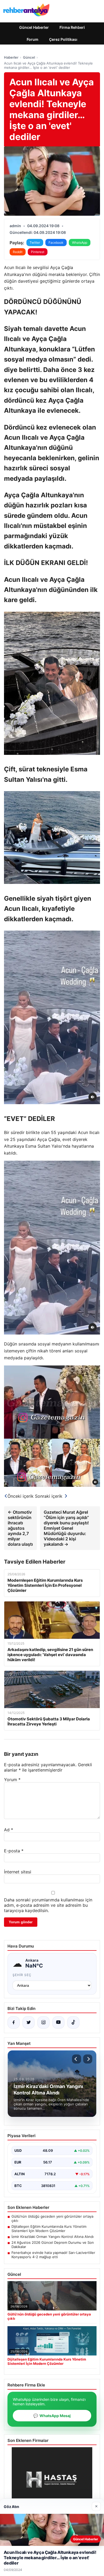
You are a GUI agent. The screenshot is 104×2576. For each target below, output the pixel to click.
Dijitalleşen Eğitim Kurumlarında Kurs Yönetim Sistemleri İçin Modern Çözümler (49, 2229)
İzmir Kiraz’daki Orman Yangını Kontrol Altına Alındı (53, 2237)
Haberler (11, 57)
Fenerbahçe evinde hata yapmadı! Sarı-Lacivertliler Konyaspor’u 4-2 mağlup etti (53, 2255)
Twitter (35, 243)
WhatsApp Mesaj (52, 2416)
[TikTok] (73, 2022)
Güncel (29, 57)
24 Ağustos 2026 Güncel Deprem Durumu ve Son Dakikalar (53, 2245)
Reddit (18, 252)
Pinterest (38, 252)
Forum (33, 39)
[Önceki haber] (77, 2059)
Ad (9, 1830)
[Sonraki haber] (88, 2059)
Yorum (12, 1780)
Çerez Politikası (63, 39)
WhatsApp (80, 243)
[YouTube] (58, 2022)
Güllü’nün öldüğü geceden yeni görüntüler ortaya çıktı (52, 2218)
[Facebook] (14, 2022)
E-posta (14, 1851)
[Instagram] (43, 2022)
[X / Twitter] (29, 2022)
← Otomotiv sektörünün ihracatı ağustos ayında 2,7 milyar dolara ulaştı (20, 1528)
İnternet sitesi (18, 1872)
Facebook (56, 243)
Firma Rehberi (72, 27)
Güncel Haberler (34, 27)
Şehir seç (22, 1975)
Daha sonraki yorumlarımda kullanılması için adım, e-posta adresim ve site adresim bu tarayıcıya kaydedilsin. (48, 1905)
